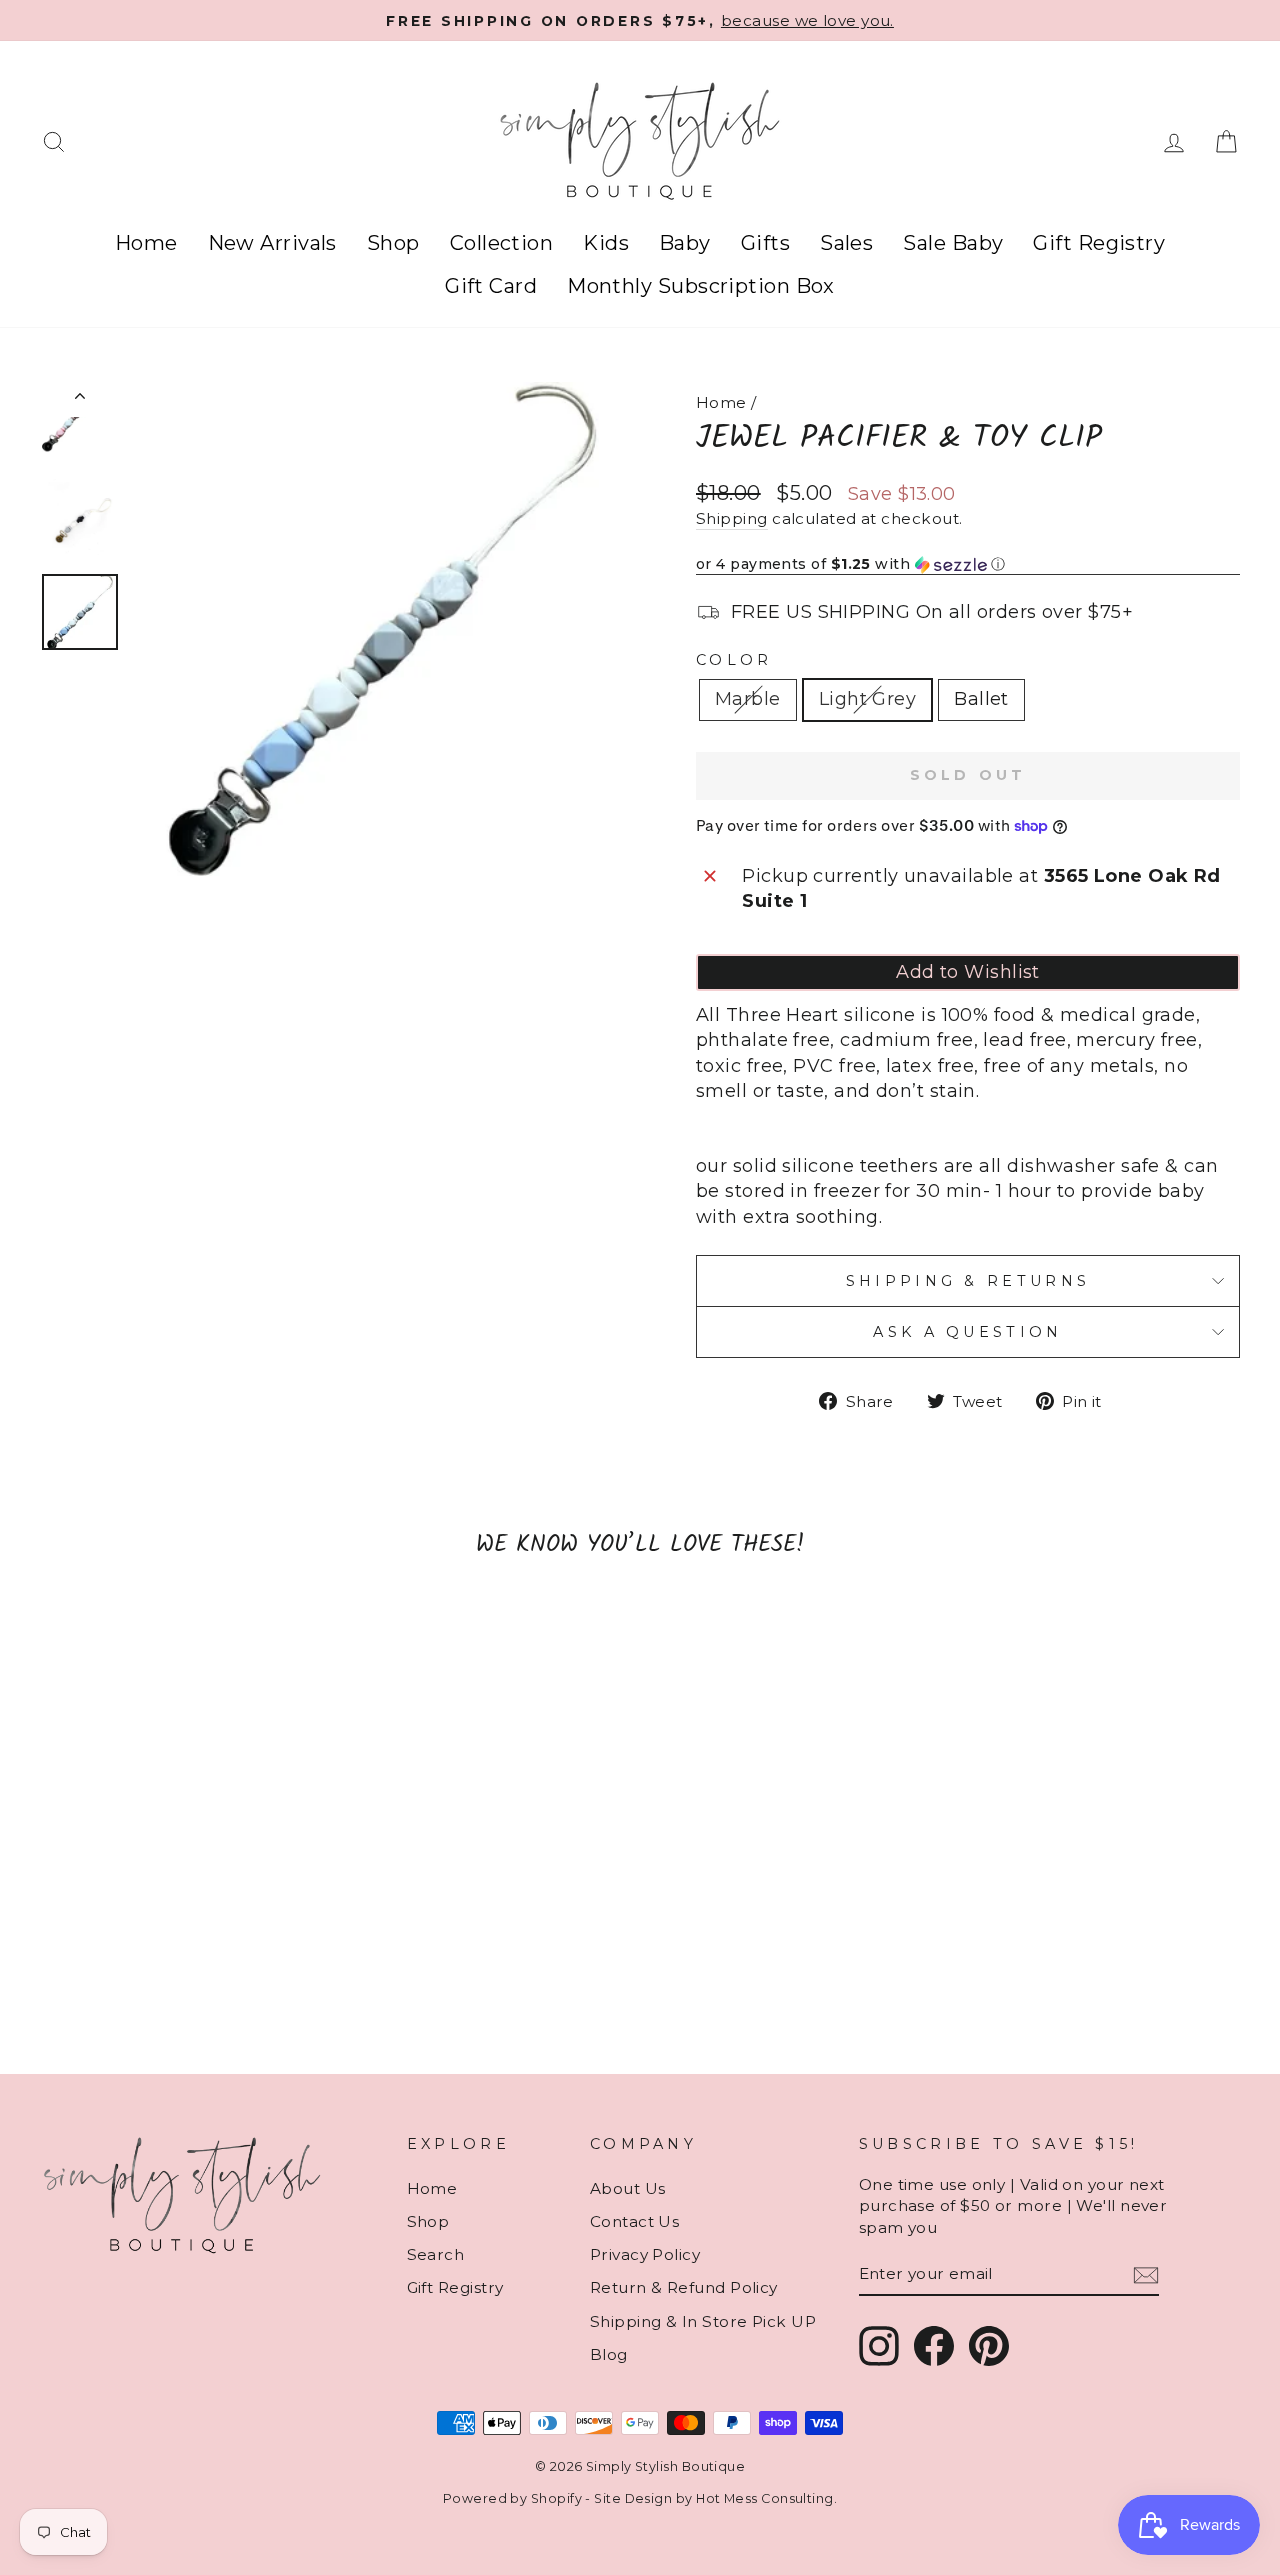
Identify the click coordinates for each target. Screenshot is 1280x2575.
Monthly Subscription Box (701, 286)
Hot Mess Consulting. (766, 2498)
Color (734, 660)
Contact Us (635, 2221)
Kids (606, 243)
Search (436, 2254)
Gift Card (491, 286)
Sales (846, 243)
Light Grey (868, 699)
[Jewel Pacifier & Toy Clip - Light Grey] (181, 1985)
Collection (502, 243)
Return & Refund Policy (684, 2287)
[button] (968, 564)
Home (146, 243)
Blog (609, 2354)
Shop (393, 243)
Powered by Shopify (512, 2498)
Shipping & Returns (968, 1281)
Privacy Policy (645, 2254)
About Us (628, 2188)
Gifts (765, 243)
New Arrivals (272, 243)
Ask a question (967, 1332)
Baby (685, 243)
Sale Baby (953, 243)
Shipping (732, 518)
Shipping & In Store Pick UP (703, 2321)
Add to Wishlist (968, 972)
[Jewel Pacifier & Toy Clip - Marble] (154, 1985)
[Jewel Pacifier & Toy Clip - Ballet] (208, 1985)
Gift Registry (1099, 243)
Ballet (981, 699)
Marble (748, 699)
